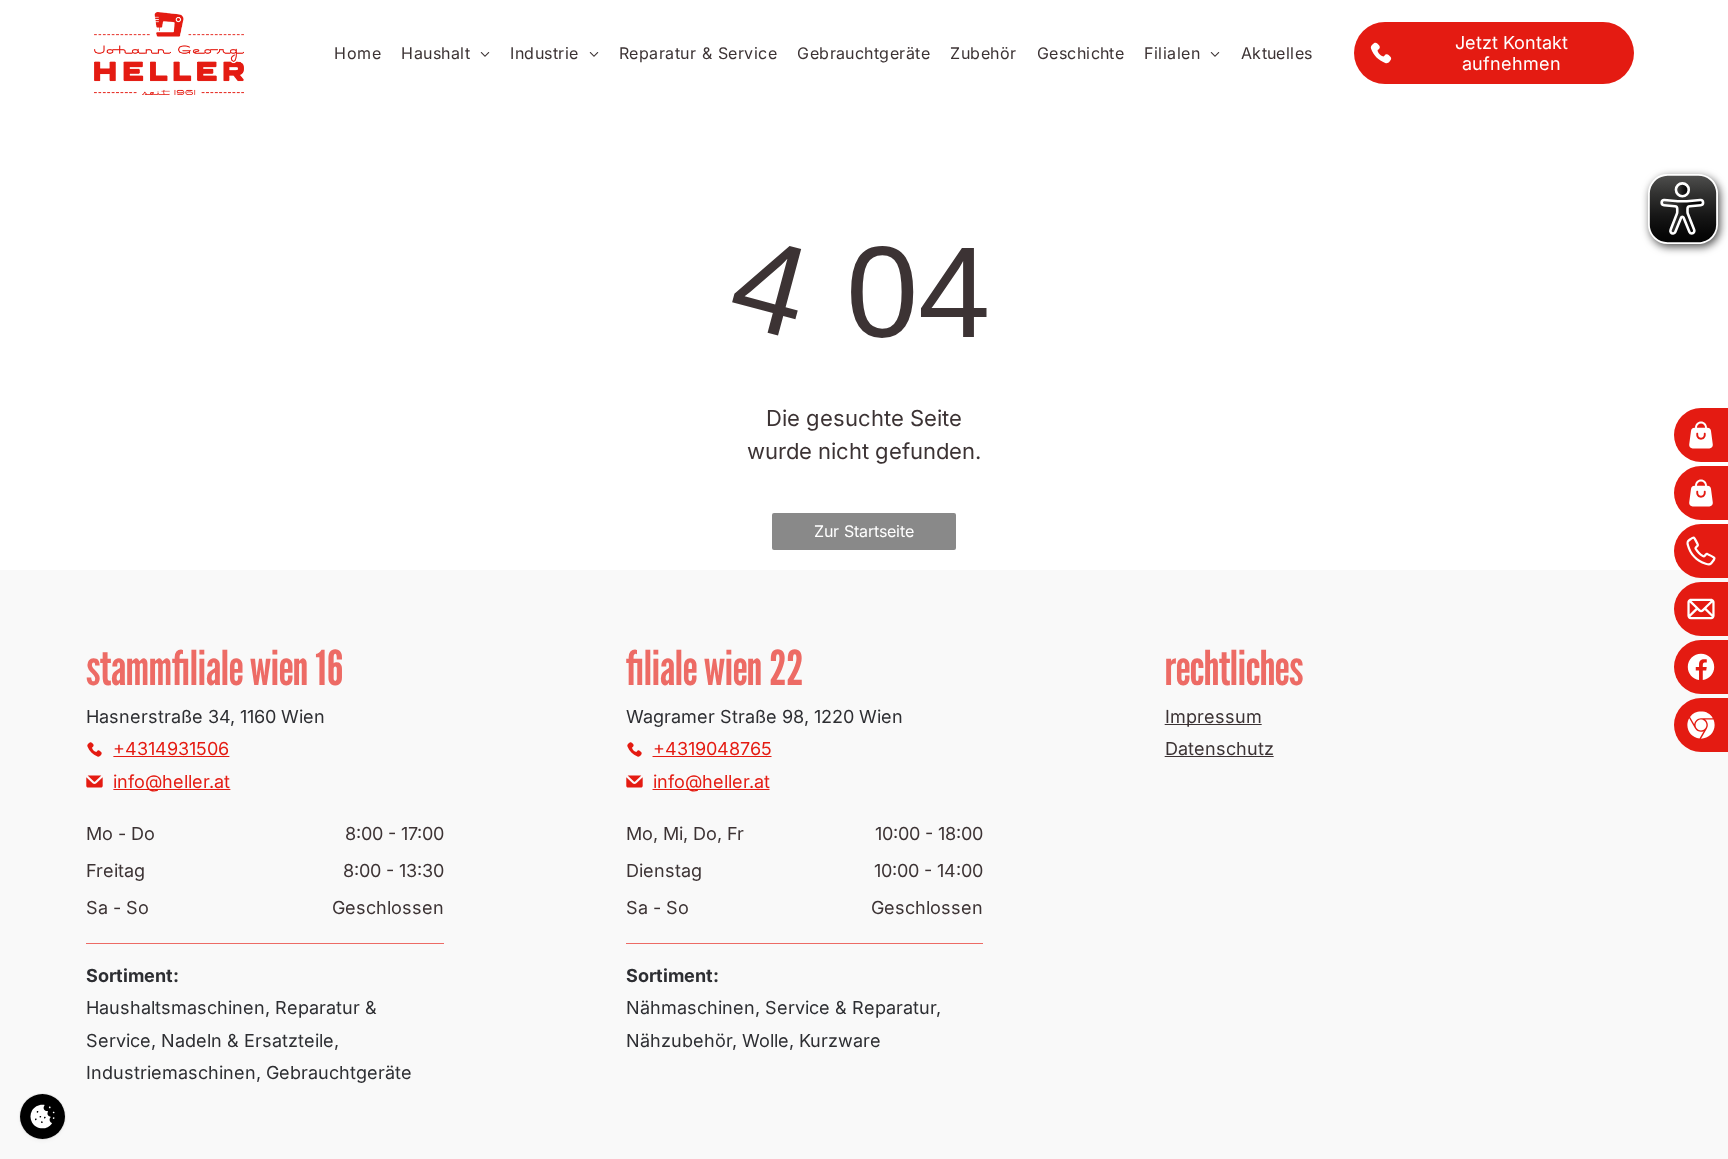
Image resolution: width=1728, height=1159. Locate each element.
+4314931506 (171, 748)
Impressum (1213, 716)
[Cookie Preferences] (42, 1116)
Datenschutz (1219, 748)
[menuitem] (357, 53)
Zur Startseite (864, 531)
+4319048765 (712, 748)
